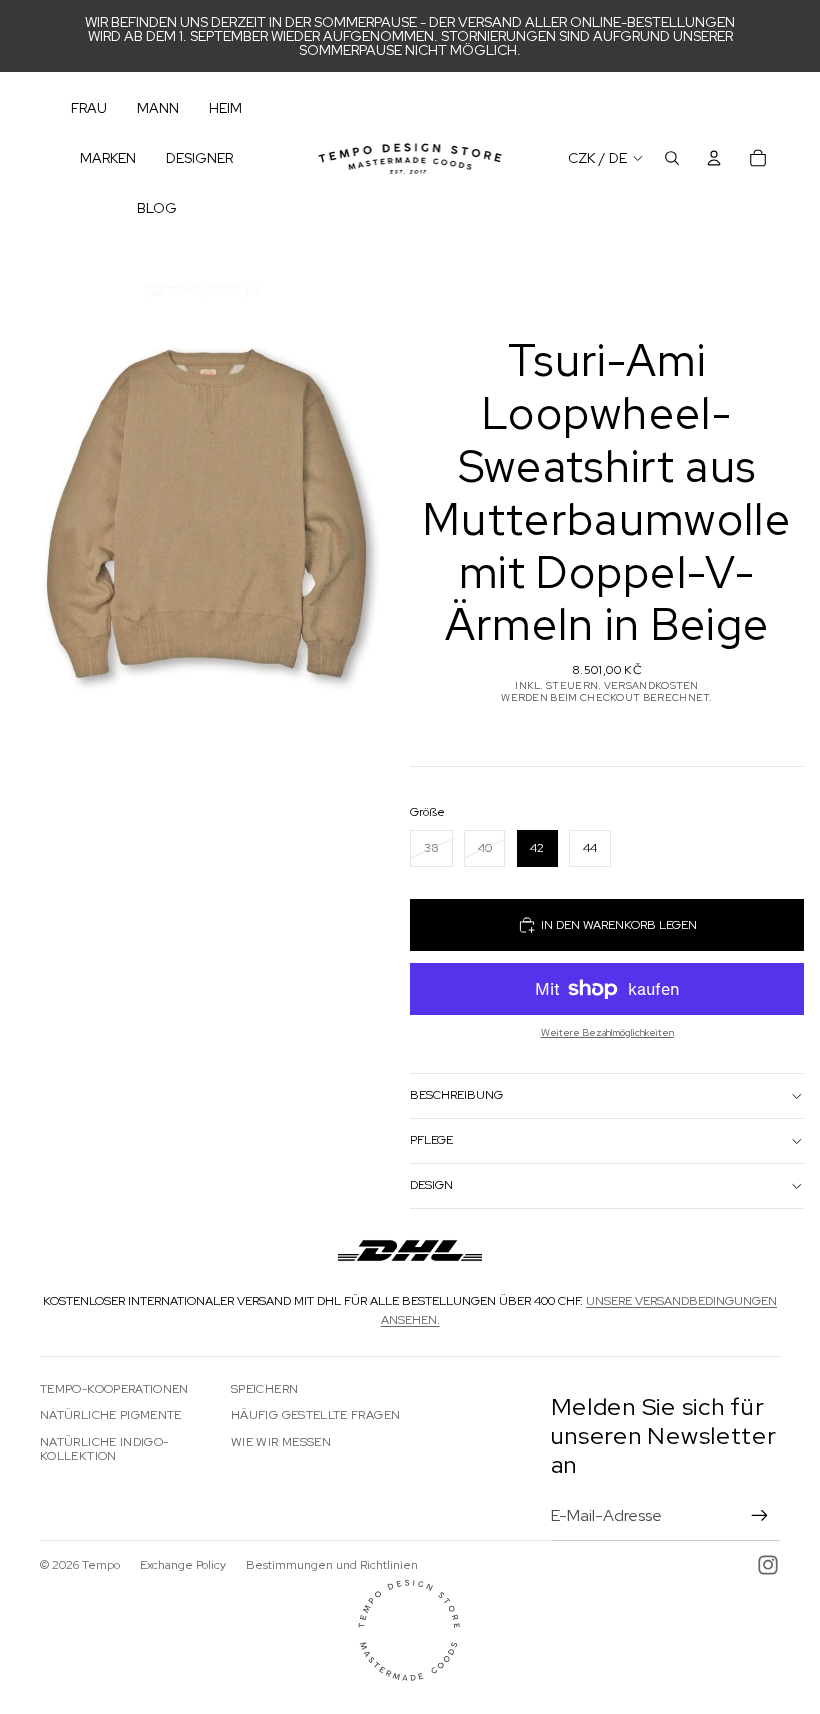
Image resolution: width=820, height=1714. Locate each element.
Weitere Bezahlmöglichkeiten (607, 1032)
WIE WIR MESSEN (281, 1442)
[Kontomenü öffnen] (714, 158)
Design (431, 1185)
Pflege (431, 1140)
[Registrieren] (760, 1516)
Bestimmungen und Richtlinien (332, 1565)
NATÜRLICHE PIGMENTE (111, 1415)
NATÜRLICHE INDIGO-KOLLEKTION (104, 1449)
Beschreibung (456, 1095)
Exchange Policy (183, 1565)
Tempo (101, 1565)
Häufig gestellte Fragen (315, 1415)
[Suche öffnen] (672, 158)
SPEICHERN (264, 1389)
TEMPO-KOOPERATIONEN (114, 1389)
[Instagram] (768, 1565)
